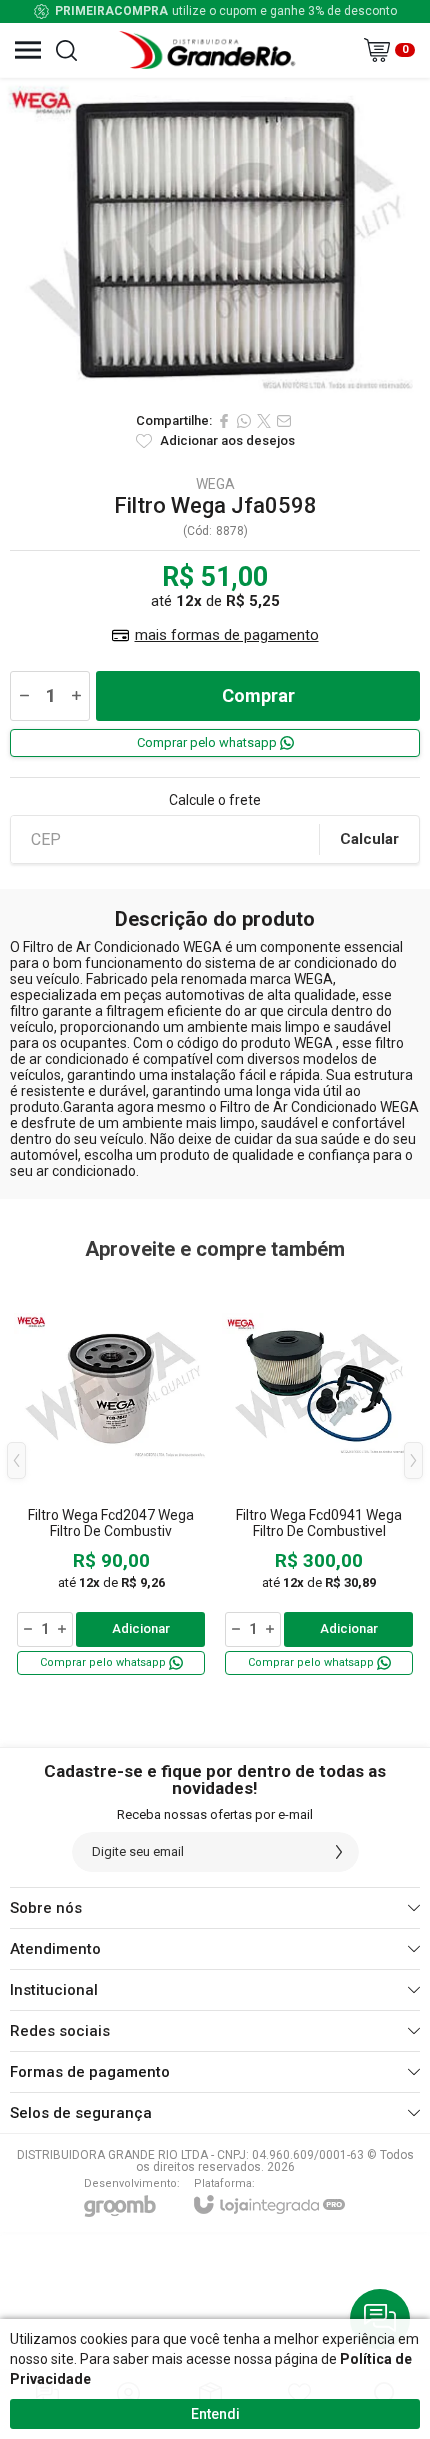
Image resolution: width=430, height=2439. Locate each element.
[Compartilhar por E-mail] (284, 421)
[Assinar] (339, 1852)
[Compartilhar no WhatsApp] (244, 421)
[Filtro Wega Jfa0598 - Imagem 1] (215, 239)
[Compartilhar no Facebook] (224, 421)
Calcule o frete (215, 800)
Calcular (369, 839)
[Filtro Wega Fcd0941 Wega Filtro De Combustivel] (319, 1475)
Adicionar (141, 1628)
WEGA (215, 484)
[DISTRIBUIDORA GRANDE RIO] (210, 50)
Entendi (215, 2414)
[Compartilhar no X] (264, 421)
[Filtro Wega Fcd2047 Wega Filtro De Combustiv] (111, 1475)
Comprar (258, 695)
